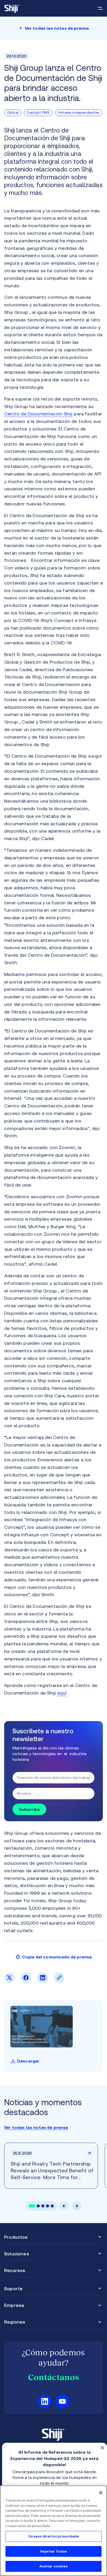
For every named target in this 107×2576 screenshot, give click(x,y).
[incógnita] (9, 1981)
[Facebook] (26, 1981)
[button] (32, 2206)
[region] (53, 2531)
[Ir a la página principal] (12, 8)
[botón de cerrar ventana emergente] (102, 2447)
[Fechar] (101, 2493)
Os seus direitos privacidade (54, 2536)
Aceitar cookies (54, 2566)
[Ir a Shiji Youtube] (62, 2401)
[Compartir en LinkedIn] (43, 1981)
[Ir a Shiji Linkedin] (45, 2401)
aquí (62, 1693)
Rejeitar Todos (53, 2551)
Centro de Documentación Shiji (38, 414)
